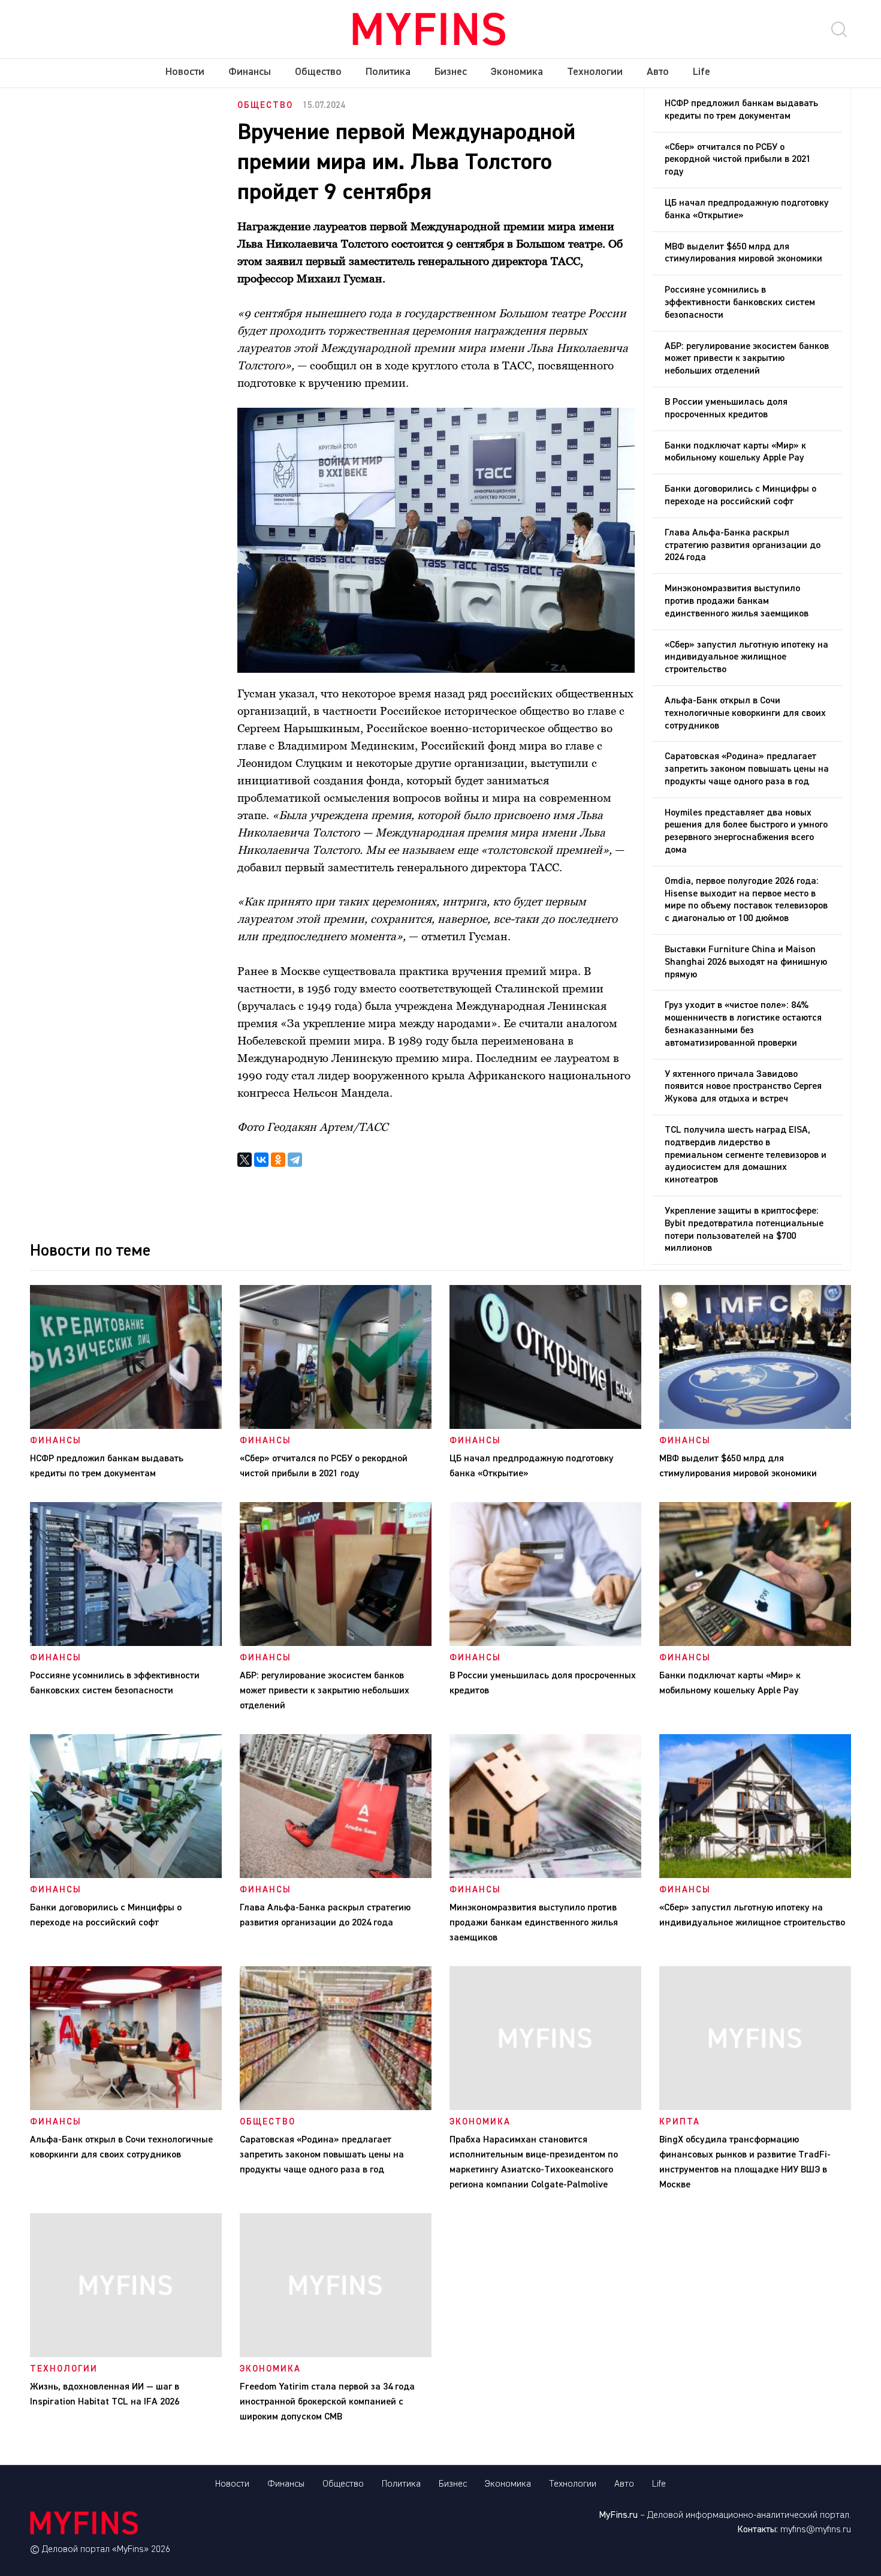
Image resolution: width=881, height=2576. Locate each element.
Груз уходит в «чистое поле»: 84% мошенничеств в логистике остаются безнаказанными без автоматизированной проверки (743, 1024)
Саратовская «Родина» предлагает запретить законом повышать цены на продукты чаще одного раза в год (747, 769)
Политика (388, 72)
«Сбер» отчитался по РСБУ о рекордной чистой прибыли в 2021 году (738, 160)
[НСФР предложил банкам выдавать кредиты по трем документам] (126, 1427)
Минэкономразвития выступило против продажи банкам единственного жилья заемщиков (737, 601)
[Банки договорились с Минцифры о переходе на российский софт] (126, 1876)
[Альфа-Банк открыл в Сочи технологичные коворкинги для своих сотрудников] (126, 2108)
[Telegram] (295, 1160)
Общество (318, 72)
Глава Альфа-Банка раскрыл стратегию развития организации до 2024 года (743, 546)
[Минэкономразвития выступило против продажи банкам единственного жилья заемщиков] (545, 1876)
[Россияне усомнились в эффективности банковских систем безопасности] (126, 1644)
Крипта (680, 2122)
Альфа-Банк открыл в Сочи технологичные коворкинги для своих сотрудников (745, 714)
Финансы (250, 72)
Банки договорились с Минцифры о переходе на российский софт (740, 496)
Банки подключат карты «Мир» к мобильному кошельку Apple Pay (735, 452)
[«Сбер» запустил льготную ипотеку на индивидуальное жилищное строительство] (755, 1876)
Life (702, 72)
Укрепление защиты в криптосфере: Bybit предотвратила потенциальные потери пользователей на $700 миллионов (744, 1230)
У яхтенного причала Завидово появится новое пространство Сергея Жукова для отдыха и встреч (743, 1087)
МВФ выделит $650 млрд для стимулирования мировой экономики (743, 253)
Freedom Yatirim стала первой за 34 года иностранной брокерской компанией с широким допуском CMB (327, 2402)
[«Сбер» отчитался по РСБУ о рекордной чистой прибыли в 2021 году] (336, 1427)
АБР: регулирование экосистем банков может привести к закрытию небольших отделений (747, 359)
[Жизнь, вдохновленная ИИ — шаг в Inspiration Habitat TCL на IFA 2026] (126, 2355)
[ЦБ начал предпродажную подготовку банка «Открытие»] (545, 1427)
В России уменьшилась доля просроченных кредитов (726, 409)
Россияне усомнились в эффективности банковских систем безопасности (740, 303)
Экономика (517, 72)
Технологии (595, 72)
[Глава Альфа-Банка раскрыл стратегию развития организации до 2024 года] (336, 1876)
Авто (658, 72)
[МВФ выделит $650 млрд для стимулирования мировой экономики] (755, 1427)
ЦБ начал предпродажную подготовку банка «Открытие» (747, 210)
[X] (245, 1160)
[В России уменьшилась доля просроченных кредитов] (545, 1644)
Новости (185, 72)
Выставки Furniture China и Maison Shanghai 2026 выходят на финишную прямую (746, 962)
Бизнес (451, 72)
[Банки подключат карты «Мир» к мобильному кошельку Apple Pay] (755, 1644)
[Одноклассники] (278, 1160)
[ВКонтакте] (261, 1160)
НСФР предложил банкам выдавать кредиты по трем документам (741, 110)
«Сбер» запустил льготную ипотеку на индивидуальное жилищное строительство (746, 658)
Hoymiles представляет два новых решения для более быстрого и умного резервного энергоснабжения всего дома (746, 832)
